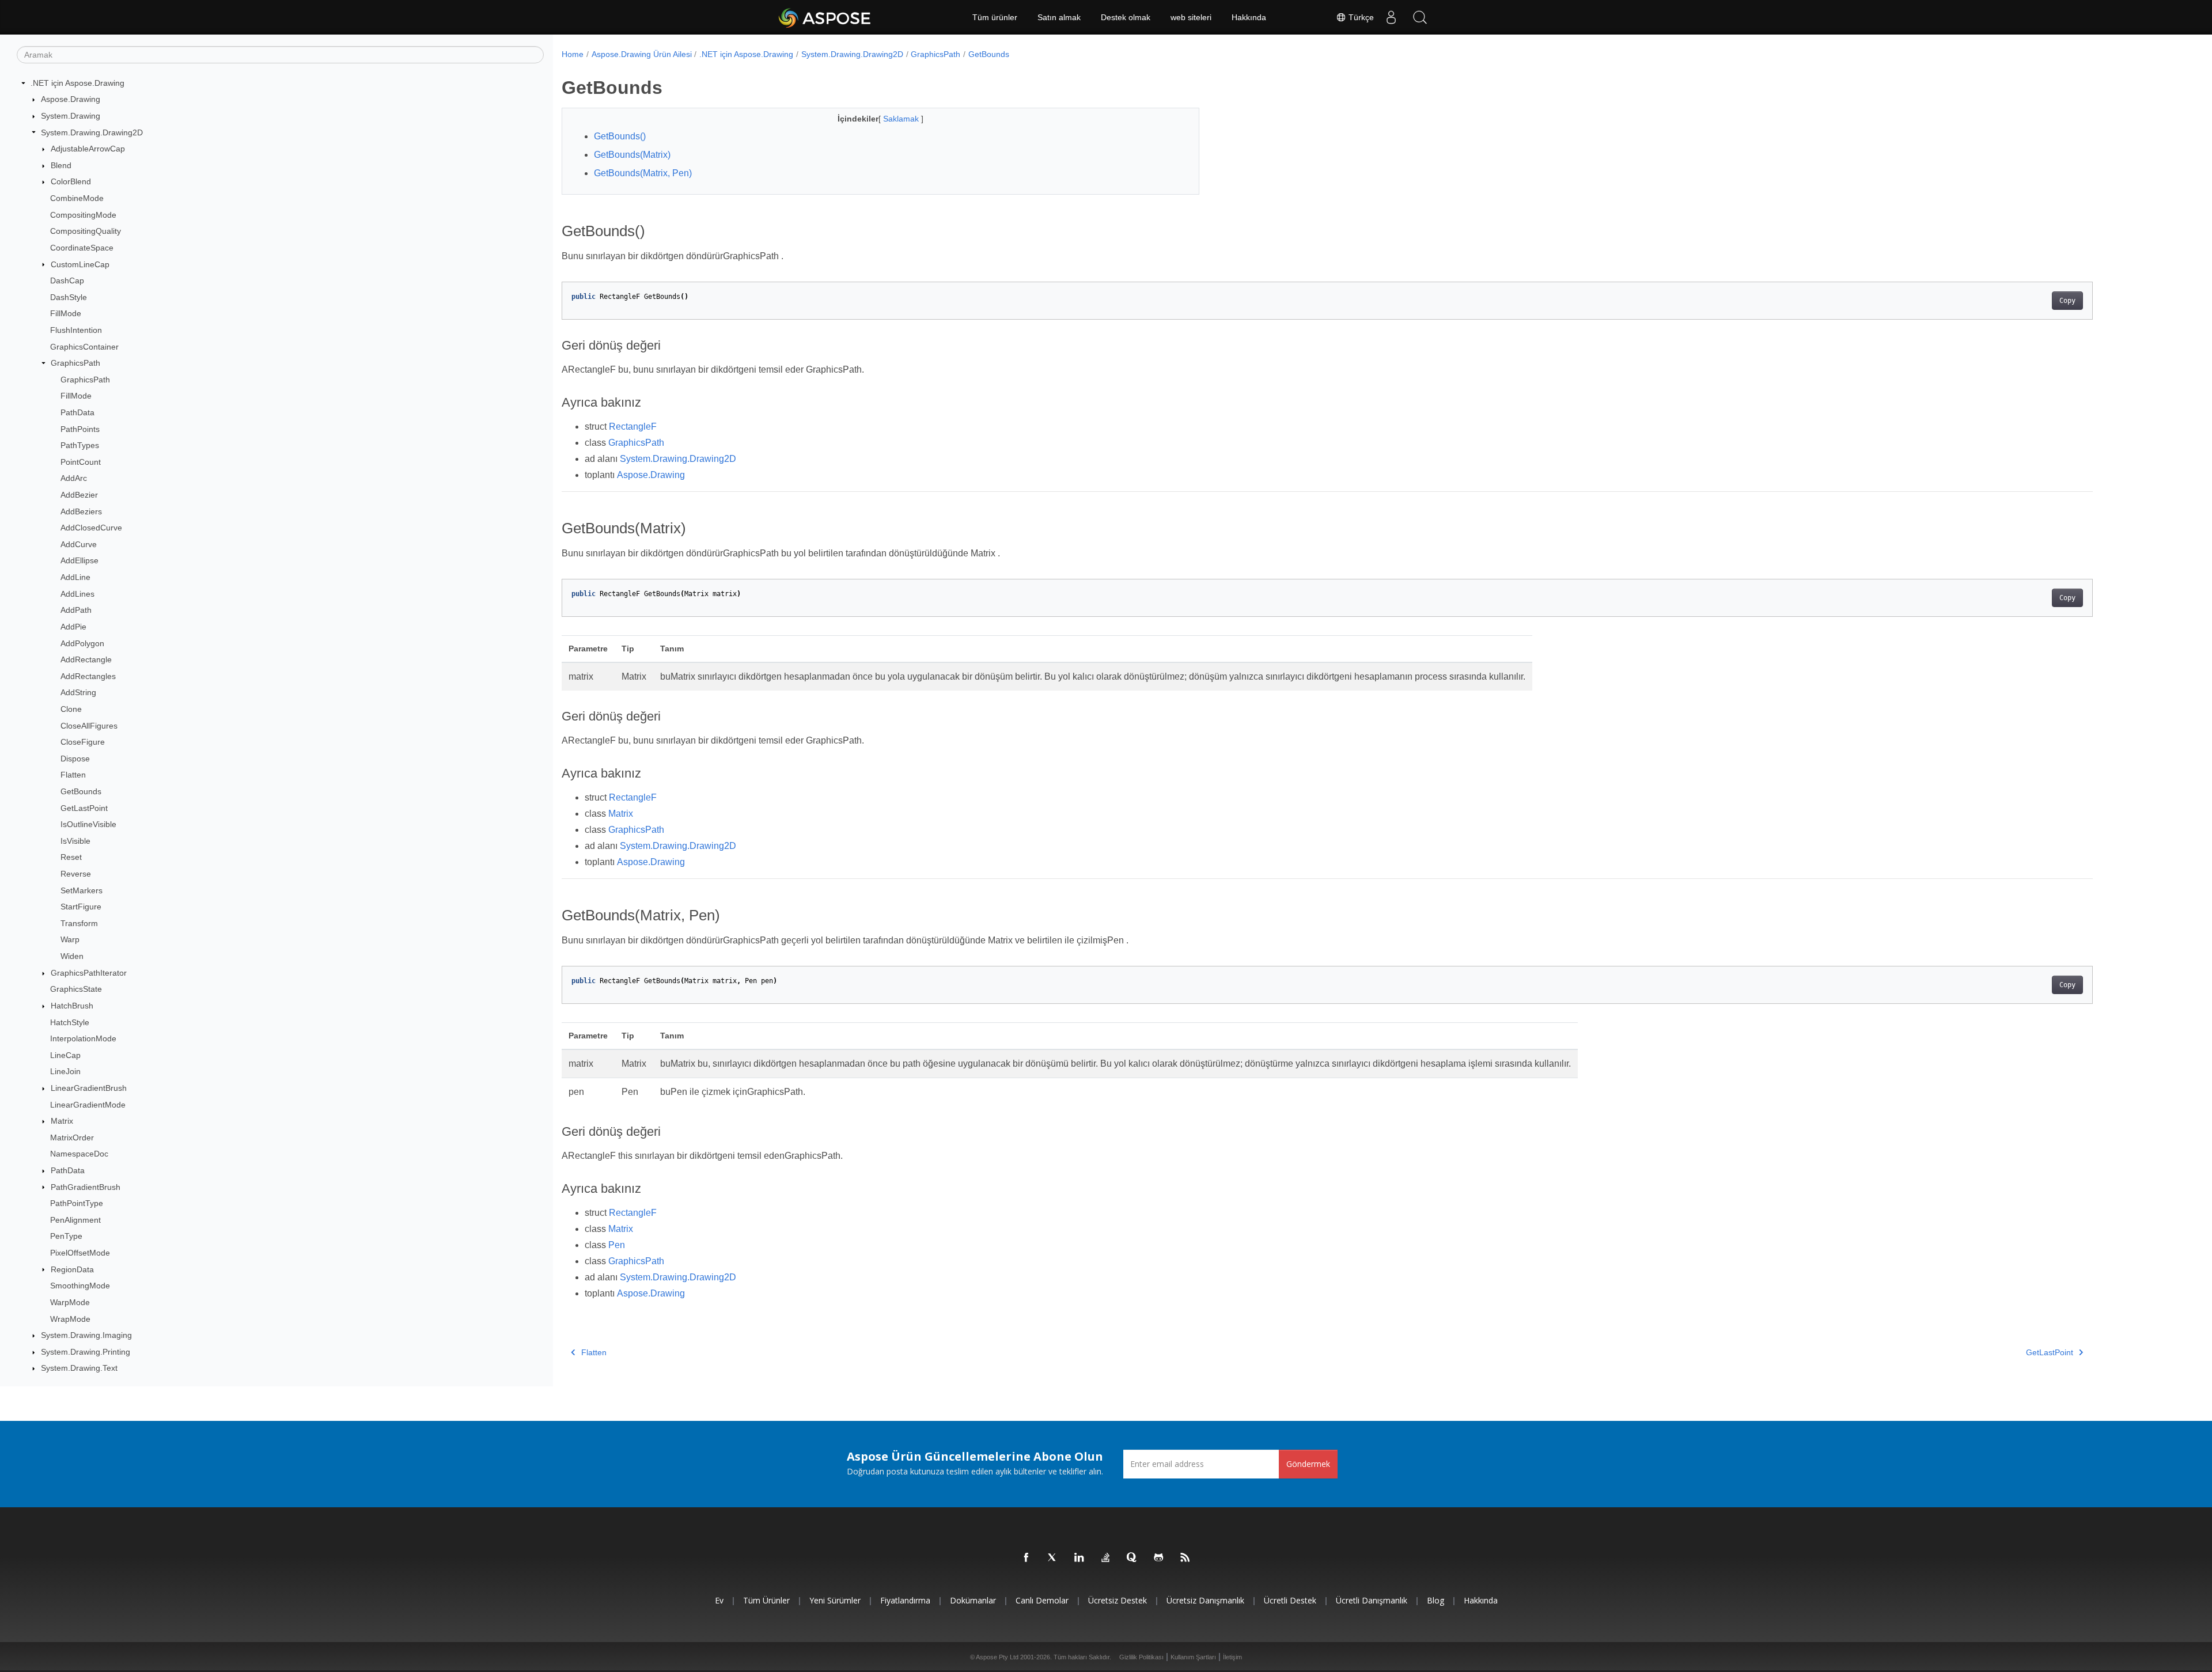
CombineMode (77, 198)
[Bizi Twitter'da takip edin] (1053, 1558)
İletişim (1232, 1657)
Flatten (73, 775)
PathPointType (77, 1203)
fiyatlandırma (905, 1600)
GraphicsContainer (84, 347)
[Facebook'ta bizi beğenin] (1027, 1558)
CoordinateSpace (82, 248)
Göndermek (1308, 1464)
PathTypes (80, 445)
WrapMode (70, 1319)
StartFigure (81, 907)
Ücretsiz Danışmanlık (1205, 1600)
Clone (71, 709)
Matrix (62, 1121)
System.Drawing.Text (79, 1368)
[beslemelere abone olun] (1185, 1558)
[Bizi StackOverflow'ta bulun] (1106, 1558)
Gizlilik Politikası (1141, 1657)
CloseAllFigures (89, 726)
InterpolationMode (83, 1038)
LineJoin (65, 1071)
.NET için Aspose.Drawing (77, 83)
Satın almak (1059, 17)
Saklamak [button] (902, 119)
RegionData (72, 1269)
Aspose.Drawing (71, 99)
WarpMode (70, 1302)
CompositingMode (83, 215)
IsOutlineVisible (88, 824)
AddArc (74, 478)
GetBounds (81, 791)
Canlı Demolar (1042, 1600)
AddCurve (79, 544)
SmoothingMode (80, 1286)
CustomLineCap (80, 264)
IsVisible (75, 841)
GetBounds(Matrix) (632, 155)
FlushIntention (76, 330)
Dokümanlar (973, 1600)
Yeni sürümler (835, 1600)
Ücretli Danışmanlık (1372, 1600)
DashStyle (69, 297)
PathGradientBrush (86, 1187)
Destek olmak (1126, 17)
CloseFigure (83, 742)
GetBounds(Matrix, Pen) (643, 173)
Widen (72, 956)
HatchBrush (72, 1006)
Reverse (76, 874)
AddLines (77, 594)
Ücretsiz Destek (1118, 1600)
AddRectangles (88, 676)
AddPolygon (82, 643)
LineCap (65, 1055)
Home (573, 54)
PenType (66, 1236)
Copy (2067, 301)
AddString (78, 692)
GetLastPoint (84, 808)
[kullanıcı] (1391, 17)
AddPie (73, 627)
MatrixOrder (72, 1138)
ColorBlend (71, 181)
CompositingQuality (86, 231)
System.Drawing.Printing (86, 1352)
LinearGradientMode (88, 1105)
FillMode (66, 313)
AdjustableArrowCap (88, 149)
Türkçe (1360, 17)
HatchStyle (70, 1022)
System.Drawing (71, 116)
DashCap (67, 280)
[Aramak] (1420, 17)
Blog (1435, 1600)
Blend (61, 165)
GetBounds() (620, 136)
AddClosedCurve (91, 528)
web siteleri (1191, 17)
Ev (719, 1600)
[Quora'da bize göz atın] (1132, 1558)
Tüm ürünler (995, 17)
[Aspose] (825, 17)
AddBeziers (81, 511)
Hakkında (1249, 17)
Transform (79, 923)
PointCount (81, 462)
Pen (617, 1245)
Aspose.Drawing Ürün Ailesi (642, 54)
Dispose (75, 759)
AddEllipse (79, 560)
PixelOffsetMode (80, 1253)
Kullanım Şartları (1193, 1657)
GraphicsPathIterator (89, 973)
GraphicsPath (75, 363)
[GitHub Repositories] (1159, 1558)
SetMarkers (82, 890)
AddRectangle (86, 659)
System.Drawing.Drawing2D (92, 132)
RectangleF (633, 426)
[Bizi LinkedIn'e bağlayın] (1080, 1558)
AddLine (75, 577)
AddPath (76, 610)
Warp (70, 939)
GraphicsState (76, 989)
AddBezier (79, 495)
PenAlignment (75, 1220)
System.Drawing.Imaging (86, 1335)
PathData (77, 412)
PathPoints (80, 429)
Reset (71, 857)
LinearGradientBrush (89, 1088)
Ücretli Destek (1290, 1600)
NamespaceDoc (79, 1154)
